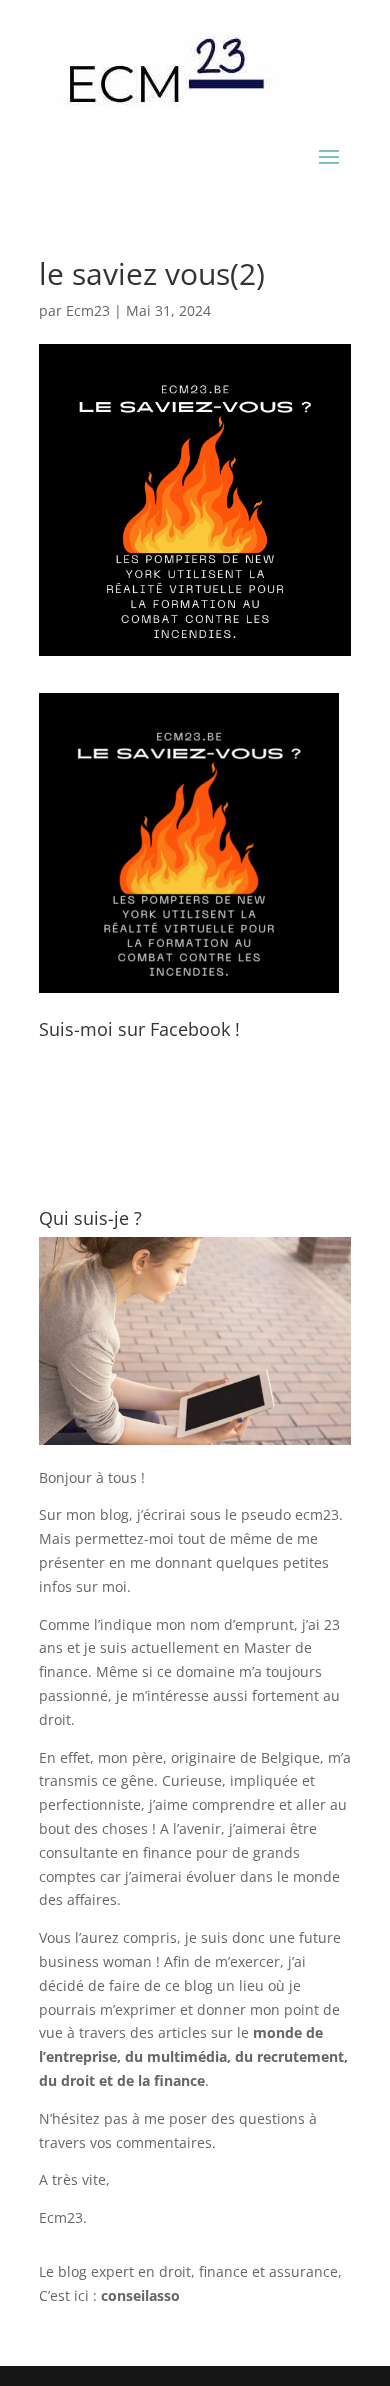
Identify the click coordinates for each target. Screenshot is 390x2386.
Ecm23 (88, 310)
